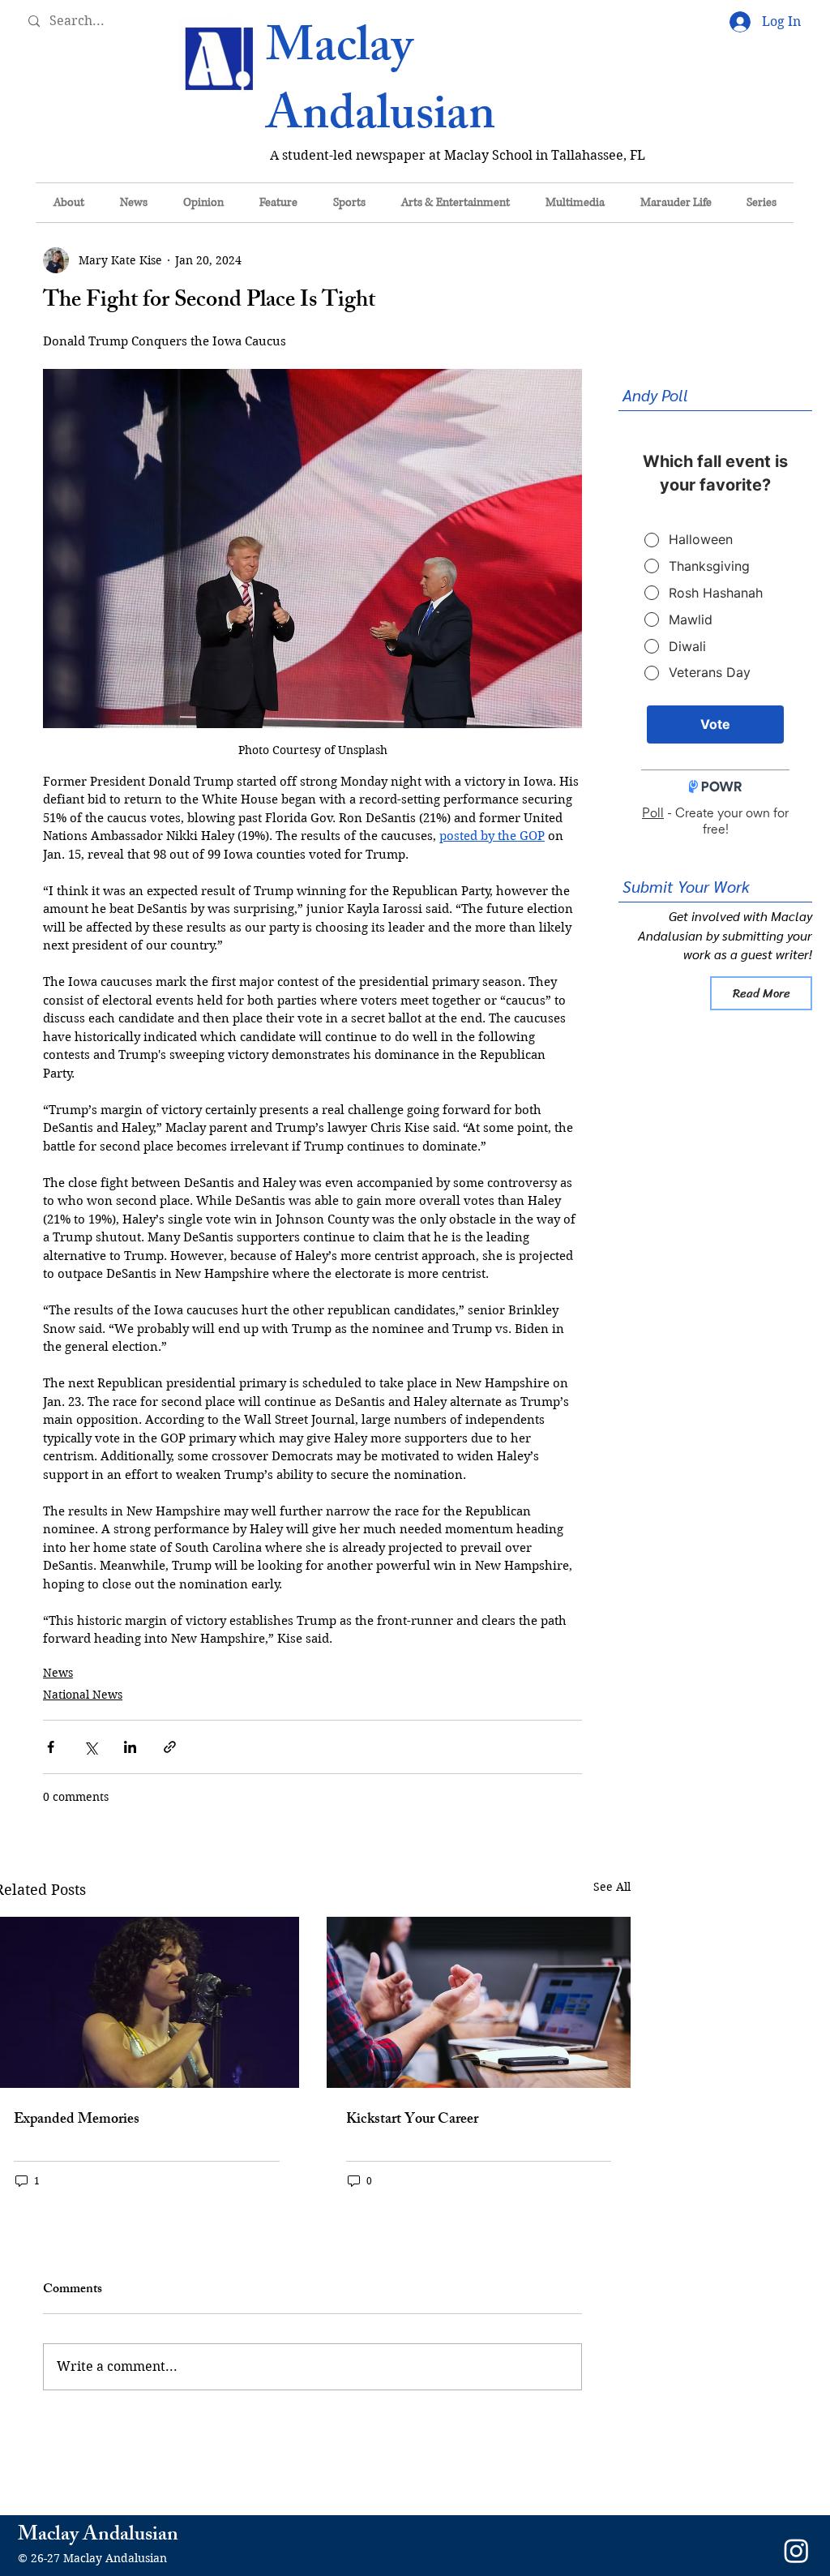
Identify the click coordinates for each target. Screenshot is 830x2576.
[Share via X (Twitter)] (90, 1747)
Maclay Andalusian (381, 86)
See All (612, 1887)
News (58, 1673)
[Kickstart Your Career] (479, 2002)
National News (83, 1695)
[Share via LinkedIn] (130, 1747)
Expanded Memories (77, 2120)
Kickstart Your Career (412, 2120)
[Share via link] (170, 1747)
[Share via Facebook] (51, 1747)
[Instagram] (796, 2550)
